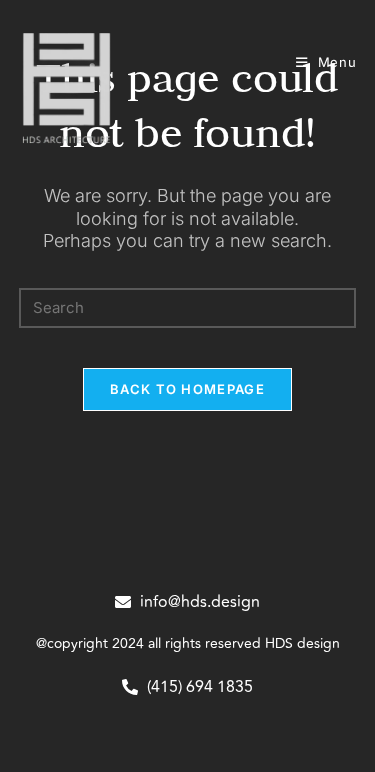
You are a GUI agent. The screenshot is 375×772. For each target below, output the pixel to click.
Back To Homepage (187, 389)
